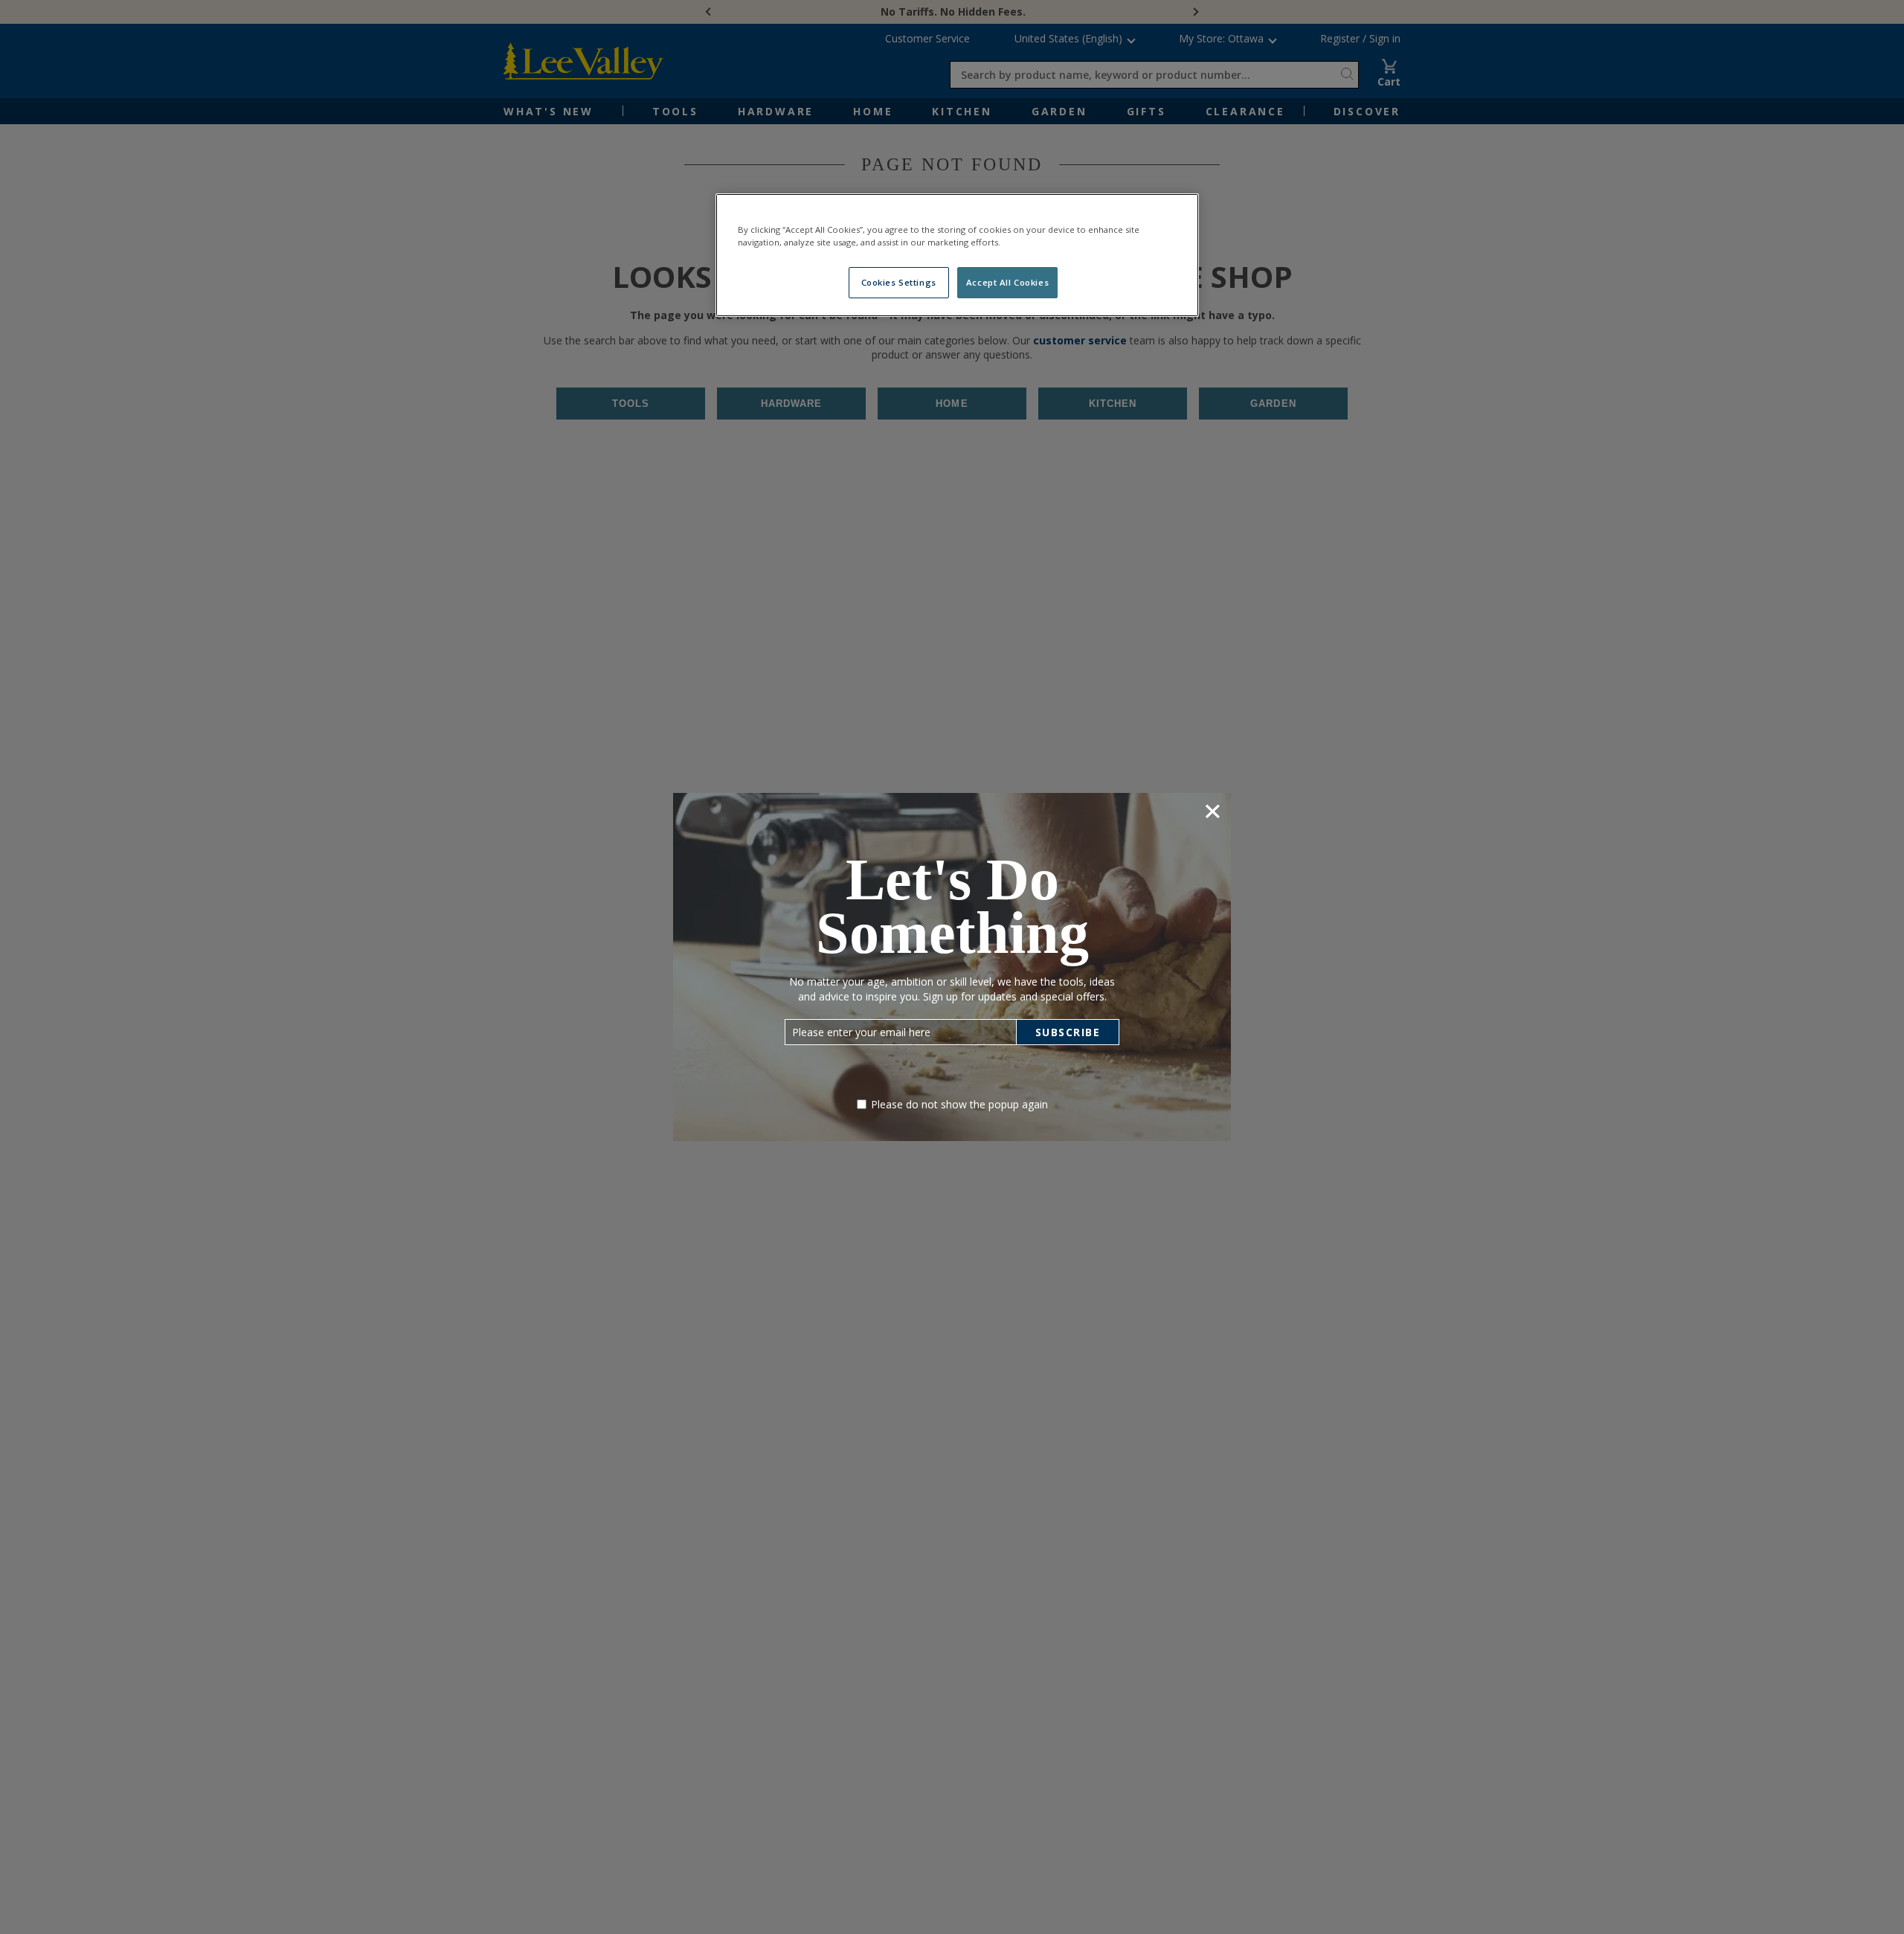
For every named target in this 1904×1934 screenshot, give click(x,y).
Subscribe (1068, 1032)
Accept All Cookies (1007, 282)
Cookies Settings (899, 282)
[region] (957, 255)
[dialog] (952, 967)
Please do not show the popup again (959, 1104)
